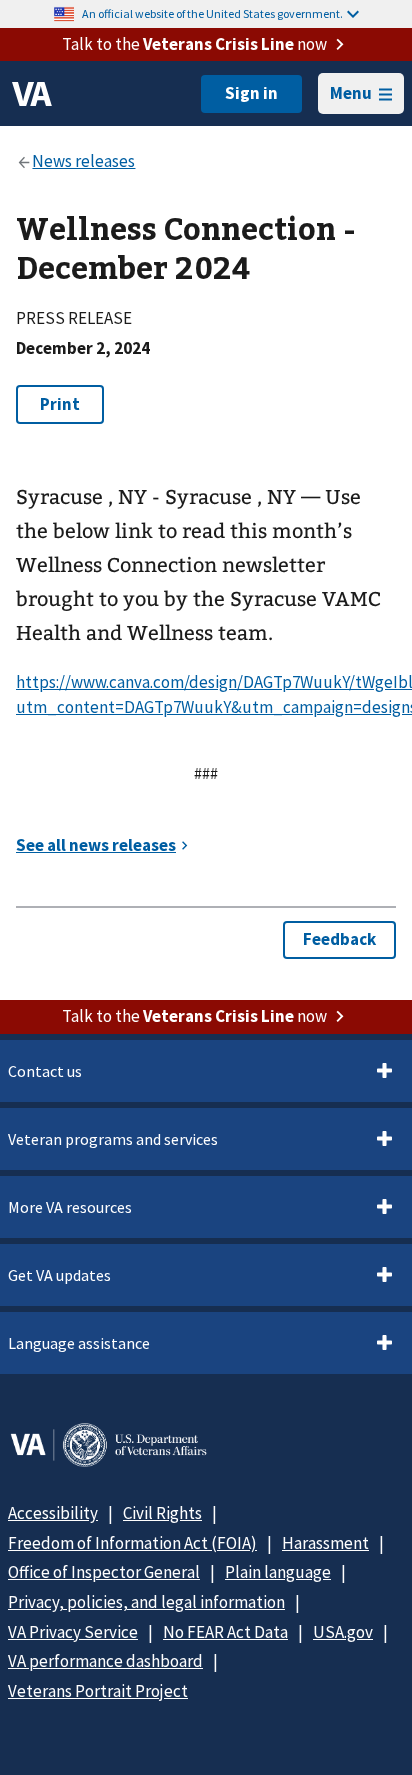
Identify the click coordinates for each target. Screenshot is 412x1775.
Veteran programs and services (113, 1139)
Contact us (45, 1071)
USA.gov (343, 1632)
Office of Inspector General (104, 1572)
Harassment (325, 1543)
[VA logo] (32, 94)
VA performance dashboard (105, 1661)
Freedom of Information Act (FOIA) (132, 1543)
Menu (351, 93)
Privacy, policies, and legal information (146, 1602)
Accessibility (53, 1513)
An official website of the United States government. (212, 13)
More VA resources (70, 1207)
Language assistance (79, 1343)
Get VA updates (59, 1275)
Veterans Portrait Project (98, 1691)
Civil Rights (162, 1513)
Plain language (278, 1572)
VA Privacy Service (73, 1632)
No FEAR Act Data (225, 1632)
